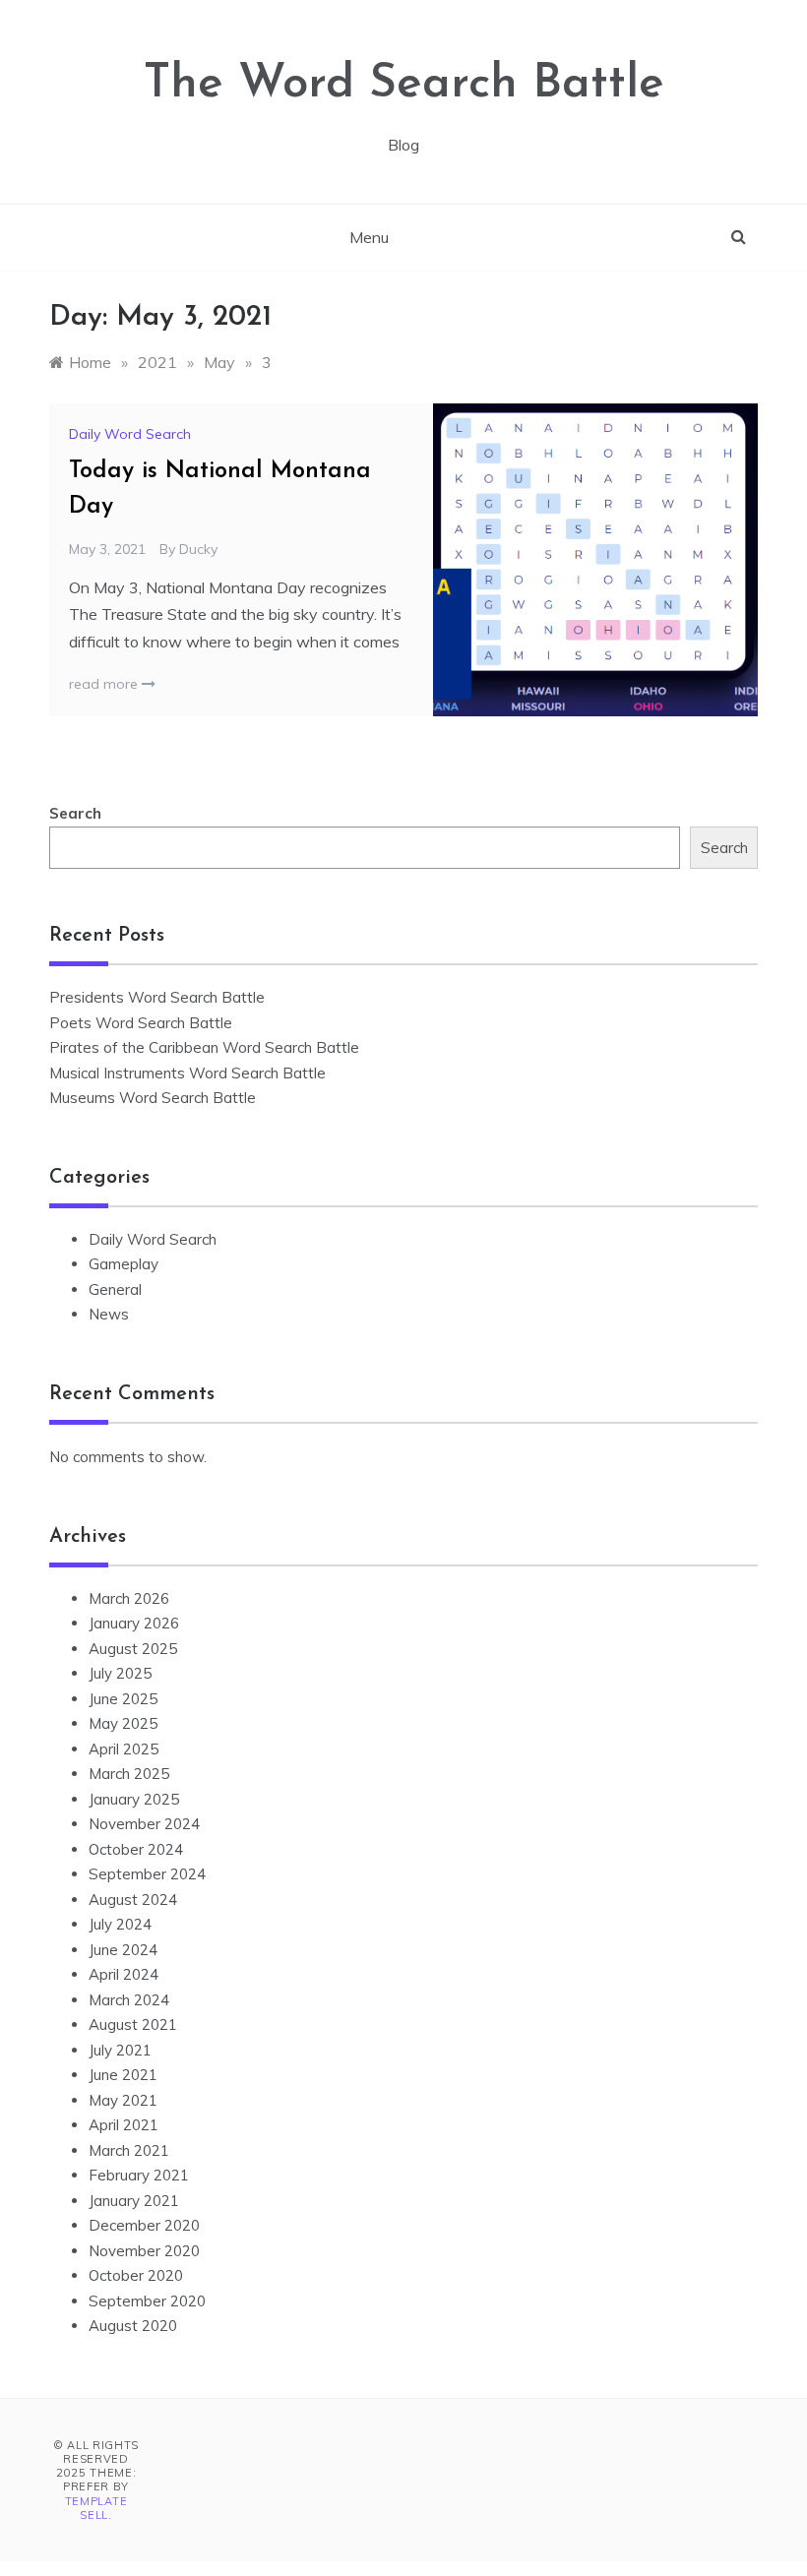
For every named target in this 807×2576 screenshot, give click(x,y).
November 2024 (144, 1824)
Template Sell (96, 2508)
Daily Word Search (130, 434)
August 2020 (133, 2326)
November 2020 (144, 2251)
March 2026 (129, 1598)
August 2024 (133, 1900)
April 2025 (124, 1749)
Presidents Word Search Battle (157, 997)
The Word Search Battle (404, 85)
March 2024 (129, 2000)
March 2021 (129, 2150)
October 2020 (136, 2275)
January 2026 (134, 1623)
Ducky (198, 549)
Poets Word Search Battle (141, 1023)
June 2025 (123, 1699)
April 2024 (124, 1974)
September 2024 (147, 1874)
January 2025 (134, 1799)
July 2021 (120, 2050)
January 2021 (134, 2201)
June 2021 (123, 2075)
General (115, 1289)
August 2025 (133, 1649)
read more (105, 684)
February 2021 (139, 2175)
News (109, 1314)
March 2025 (129, 1774)
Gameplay (124, 1264)
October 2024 (136, 1849)
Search (75, 813)
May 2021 (123, 2100)
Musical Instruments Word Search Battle (187, 1073)
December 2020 (144, 2225)
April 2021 (124, 2125)
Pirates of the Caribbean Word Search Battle (204, 1047)
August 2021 (133, 2024)
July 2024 (120, 1924)
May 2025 (123, 1723)
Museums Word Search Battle (153, 1098)
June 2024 (123, 1950)
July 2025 (120, 1673)
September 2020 (147, 2301)
